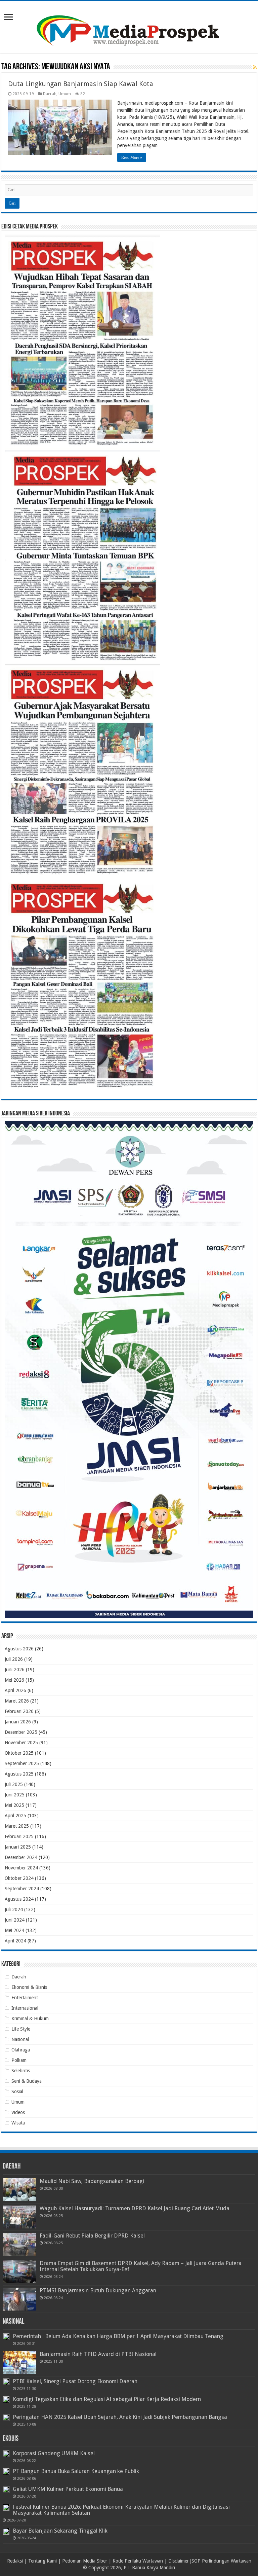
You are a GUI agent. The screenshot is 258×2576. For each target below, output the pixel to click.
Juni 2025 (15, 1795)
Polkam (19, 2060)
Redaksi (15, 2561)
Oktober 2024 (19, 1878)
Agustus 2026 (19, 1649)
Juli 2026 (14, 1659)
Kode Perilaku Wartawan (138, 2561)
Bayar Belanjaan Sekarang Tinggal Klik (60, 2531)
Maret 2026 (17, 1701)
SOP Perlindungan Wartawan (221, 2561)
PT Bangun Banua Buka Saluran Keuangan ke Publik (76, 2471)
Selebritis (21, 2071)
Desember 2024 (21, 1857)
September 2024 (22, 1889)
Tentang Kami (42, 2561)
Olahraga (21, 2050)
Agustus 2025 (19, 1774)
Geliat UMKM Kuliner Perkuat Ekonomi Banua (68, 2489)
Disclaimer (179, 2561)
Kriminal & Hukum (30, 2018)
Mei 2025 (14, 1805)
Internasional (25, 2008)
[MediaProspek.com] (129, 26)
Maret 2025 (17, 1826)
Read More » (132, 157)
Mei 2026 (14, 1680)
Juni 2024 (15, 1920)
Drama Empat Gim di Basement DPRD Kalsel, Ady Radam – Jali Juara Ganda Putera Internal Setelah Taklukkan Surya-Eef (141, 2266)
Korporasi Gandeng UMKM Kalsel (54, 2453)
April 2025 (15, 1816)
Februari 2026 (19, 1711)
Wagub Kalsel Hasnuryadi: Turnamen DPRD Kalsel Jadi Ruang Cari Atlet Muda (135, 2208)
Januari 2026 (18, 1722)
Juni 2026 (15, 1670)
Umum (65, 94)
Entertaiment (25, 1998)
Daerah (50, 94)
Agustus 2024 (19, 1899)
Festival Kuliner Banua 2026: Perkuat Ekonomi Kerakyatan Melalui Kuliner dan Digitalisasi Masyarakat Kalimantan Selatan (121, 2510)
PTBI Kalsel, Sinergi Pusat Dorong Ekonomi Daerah (75, 2381)
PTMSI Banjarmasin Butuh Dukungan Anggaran (98, 2291)
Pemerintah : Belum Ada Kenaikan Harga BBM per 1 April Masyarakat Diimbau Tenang (118, 2336)
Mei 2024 (14, 1930)
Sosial (17, 2091)
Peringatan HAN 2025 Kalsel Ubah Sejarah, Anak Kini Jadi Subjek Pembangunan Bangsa (120, 2417)
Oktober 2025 (19, 1753)
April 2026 (15, 1690)
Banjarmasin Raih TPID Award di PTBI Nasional (98, 2354)
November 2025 (21, 1743)
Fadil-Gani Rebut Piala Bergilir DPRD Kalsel (92, 2236)
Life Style (21, 2029)
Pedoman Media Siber (85, 2561)
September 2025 (22, 1763)
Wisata (18, 2123)
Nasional (20, 2039)
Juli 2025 (14, 1784)
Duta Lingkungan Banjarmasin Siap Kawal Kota (81, 84)
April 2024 (15, 1941)
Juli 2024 (14, 1909)
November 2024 (21, 1868)
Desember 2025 (21, 1732)
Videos (18, 2112)
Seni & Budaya (27, 2081)
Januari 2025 (18, 1847)
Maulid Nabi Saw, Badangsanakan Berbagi (92, 2181)
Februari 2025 (19, 1836)
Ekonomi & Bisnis (29, 1987)
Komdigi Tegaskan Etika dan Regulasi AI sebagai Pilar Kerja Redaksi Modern (107, 2399)
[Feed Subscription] (255, 67)
